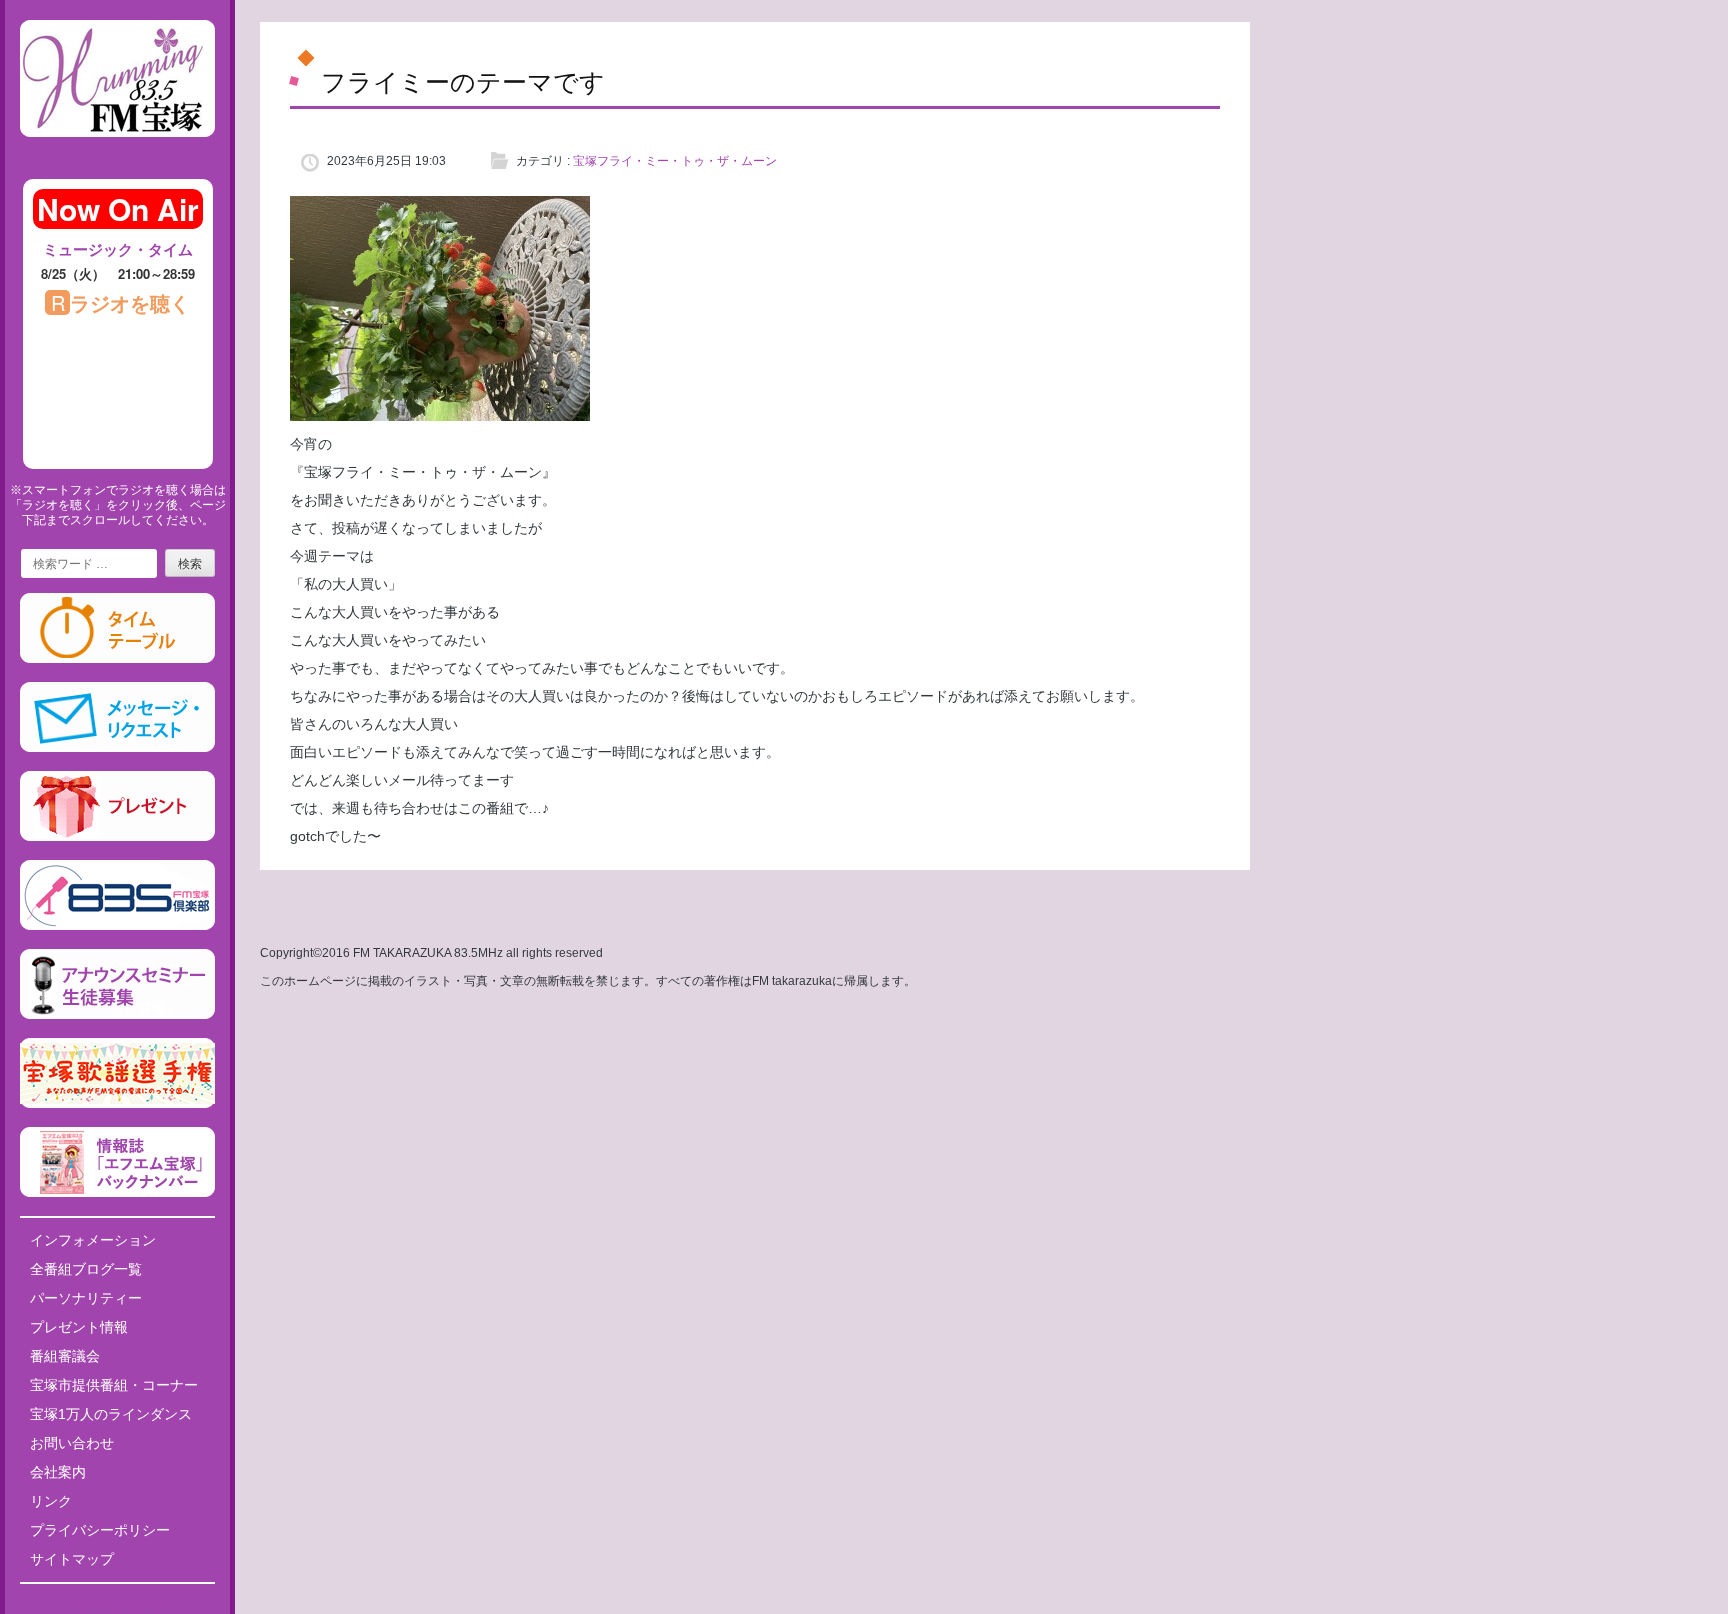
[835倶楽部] (117, 926)
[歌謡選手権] (117, 1104)
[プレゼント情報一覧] (117, 837)
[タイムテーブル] (117, 659)
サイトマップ (72, 1559)
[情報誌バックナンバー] (117, 1193)
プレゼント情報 (79, 1327)
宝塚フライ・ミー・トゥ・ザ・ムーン (675, 161)
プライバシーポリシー (100, 1530)
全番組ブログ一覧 (86, 1269)
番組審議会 (65, 1356)
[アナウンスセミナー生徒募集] (117, 1015)
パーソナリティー (86, 1298)
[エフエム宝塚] (117, 153)
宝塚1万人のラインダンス (111, 1414)
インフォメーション (93, 1240)
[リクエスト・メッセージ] (117, 748)
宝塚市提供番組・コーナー (114, 1385)
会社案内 (58, 1472)
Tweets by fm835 (117, 1606)
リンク (51, 1501)
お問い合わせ (72, 1443)
